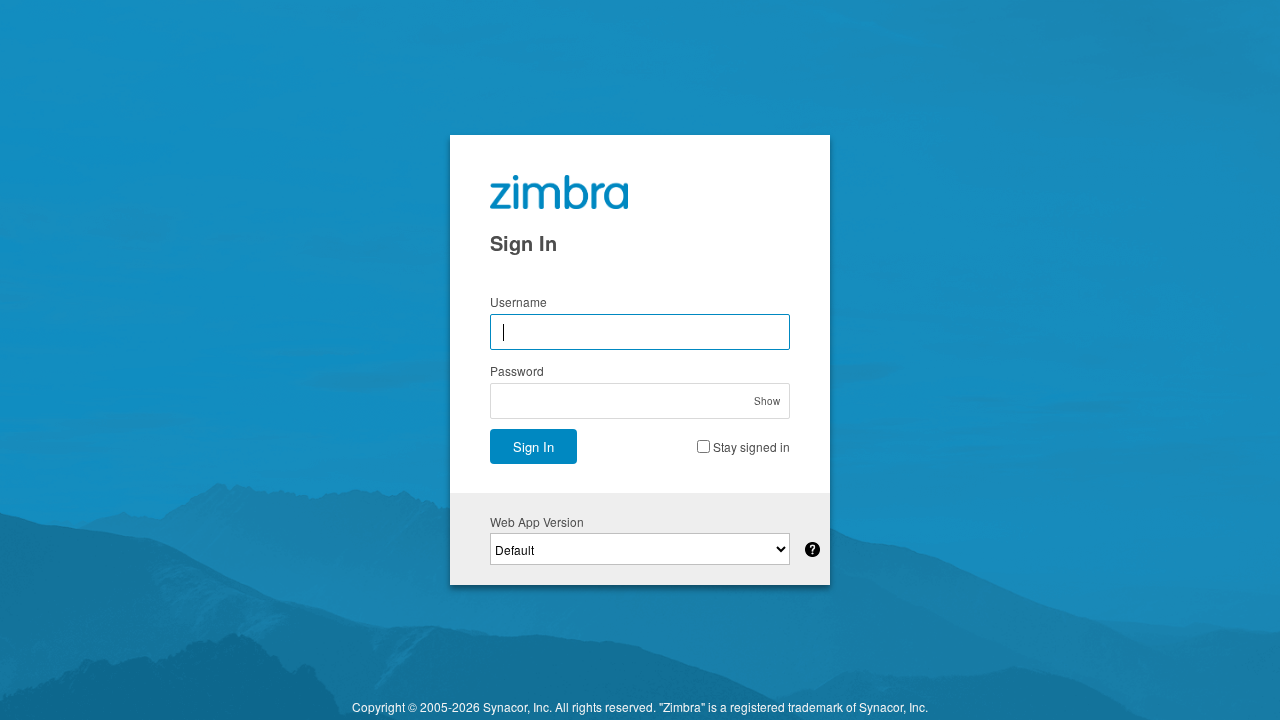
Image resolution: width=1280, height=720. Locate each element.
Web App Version (537, 521)
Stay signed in (751, 446)
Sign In (533, 446)
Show (767, 401)
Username (518, 301)
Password (517, 370)
